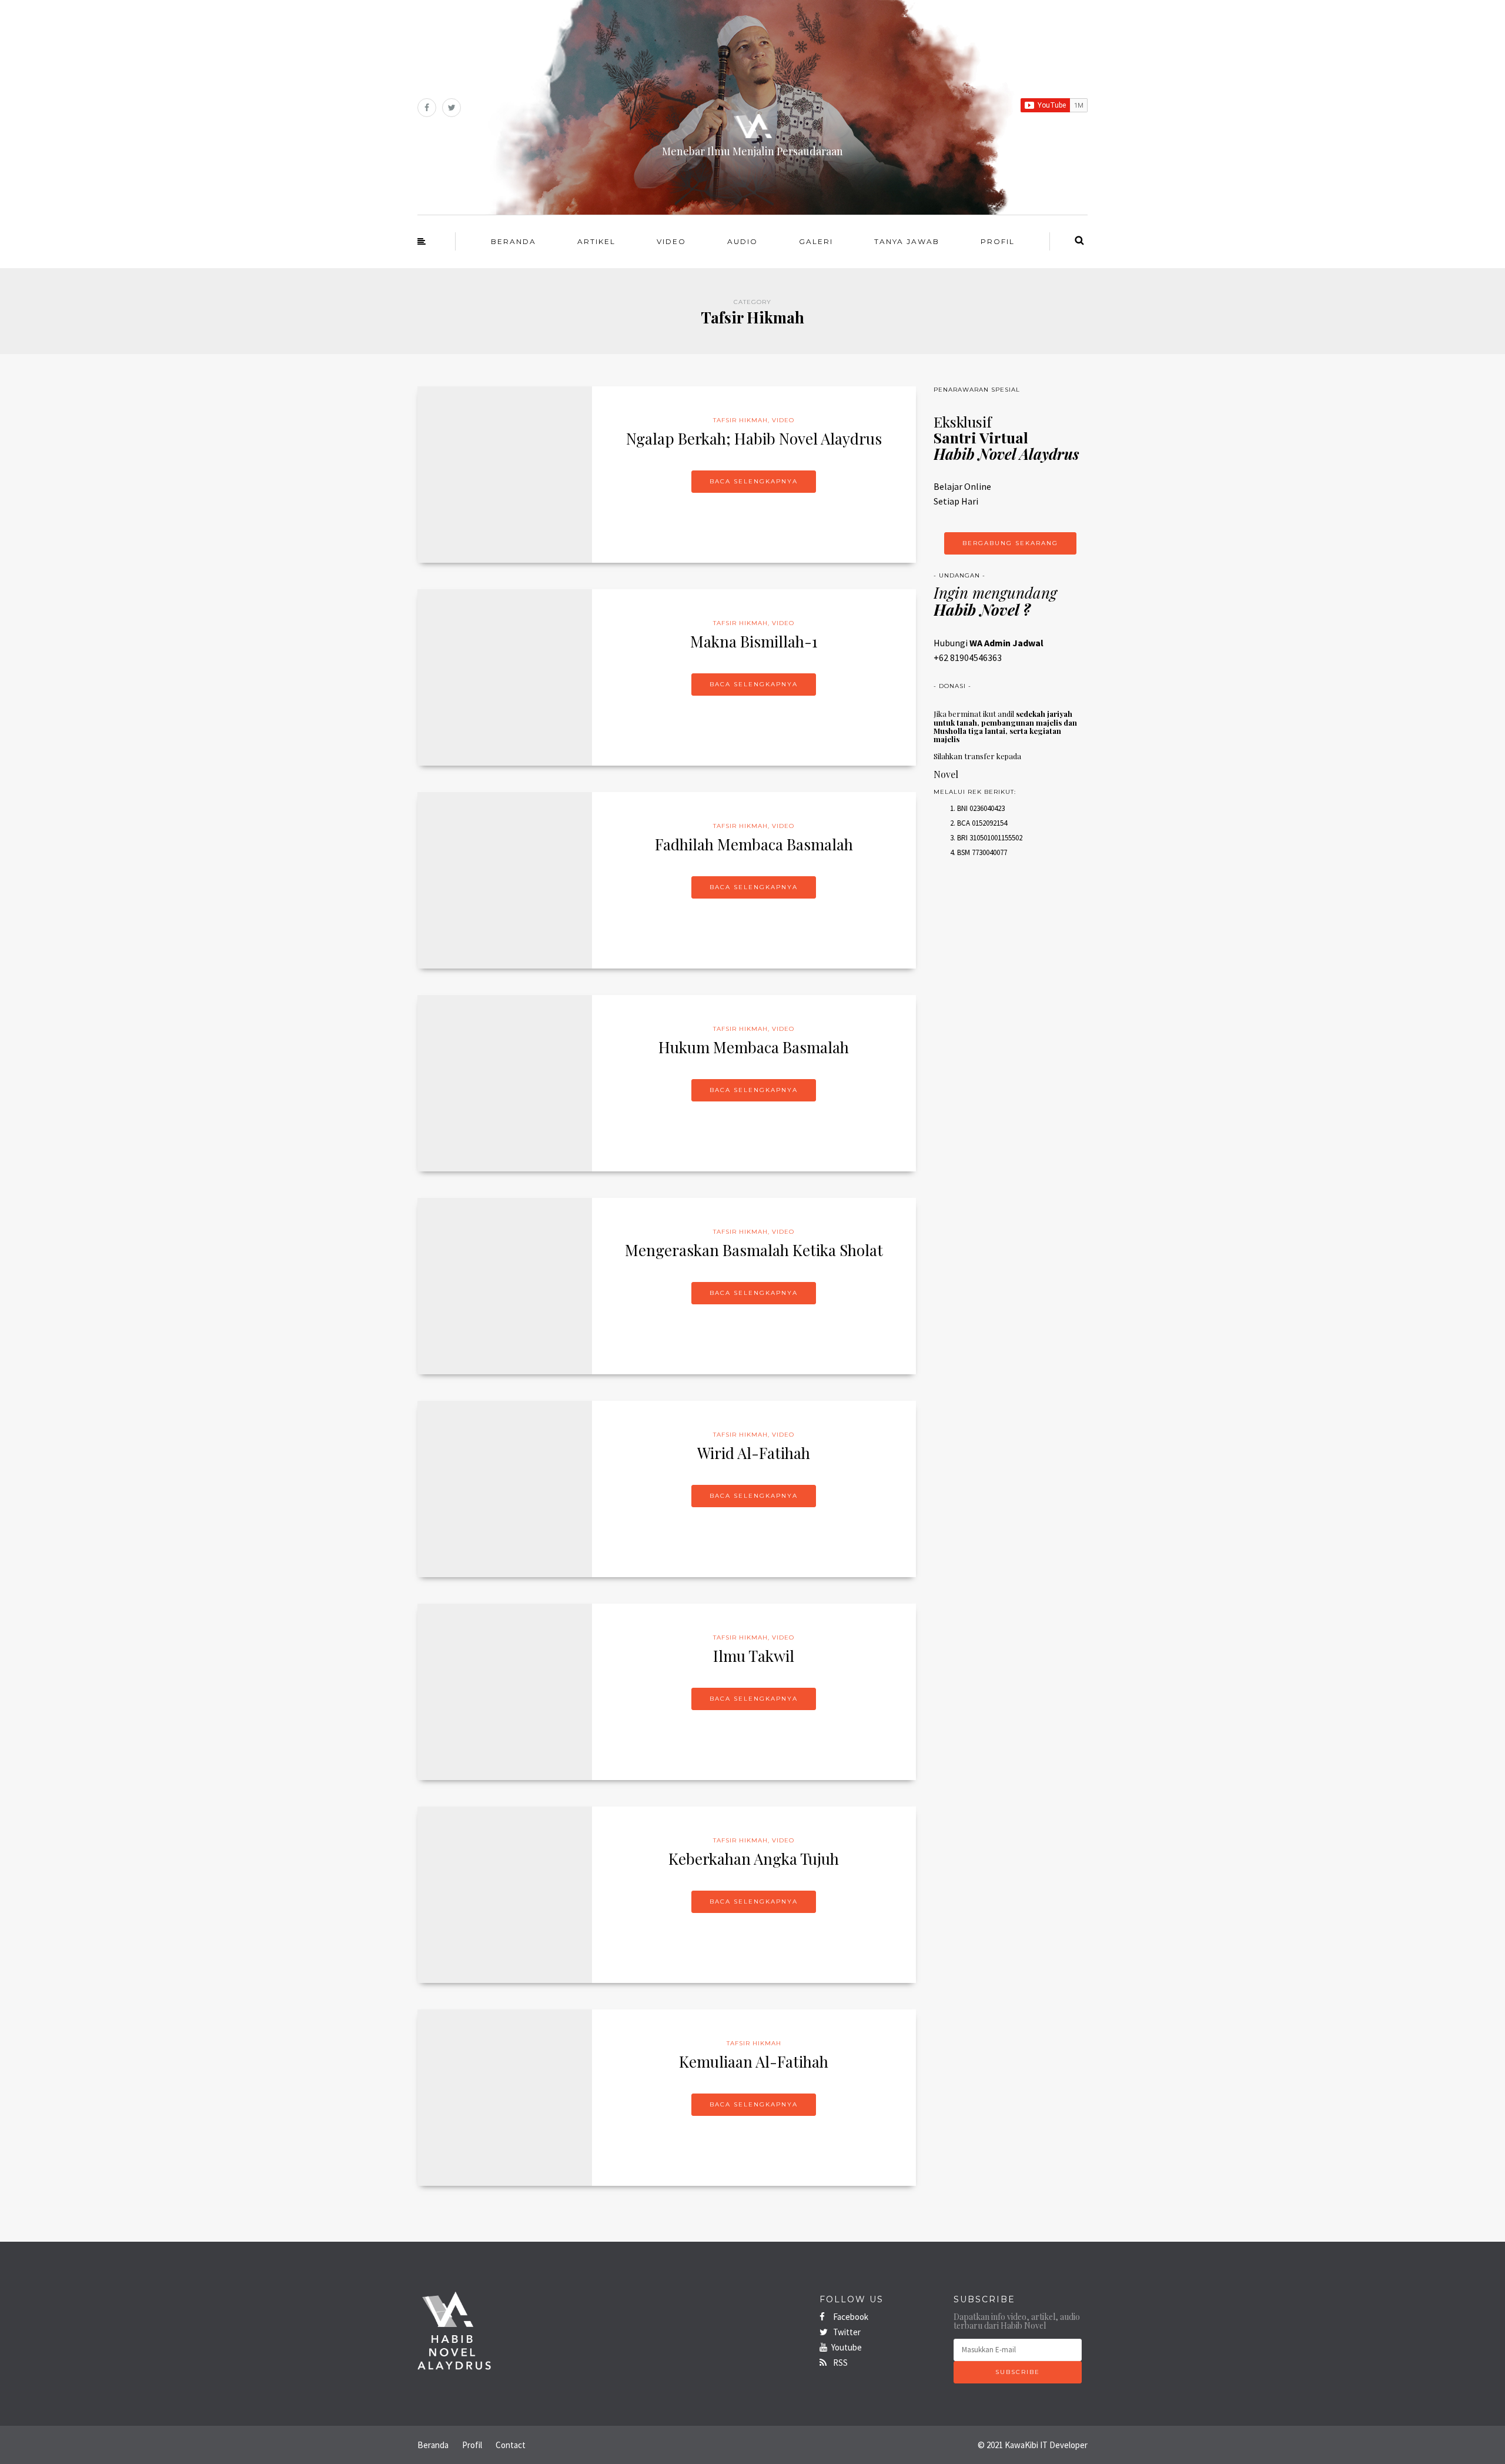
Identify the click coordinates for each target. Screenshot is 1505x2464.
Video (671, 241)
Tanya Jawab (907, 241)
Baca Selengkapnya (754, 481)
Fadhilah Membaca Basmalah (754, 844)
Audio (743, 241)
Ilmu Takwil (754, 1656)
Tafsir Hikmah (740, 420)
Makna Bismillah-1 (754, 641)
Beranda (514, 241)
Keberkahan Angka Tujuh (754, 1859)
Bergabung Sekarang (1010, 543)
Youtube (847, 2347)
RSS (840, 2363)
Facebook (850, 2317)
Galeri (816, 241)
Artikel (596, 241)
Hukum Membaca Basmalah (754, 1047)
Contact (511, 2445)
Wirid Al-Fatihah (754, 1453)
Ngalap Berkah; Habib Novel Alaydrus (754, 438)
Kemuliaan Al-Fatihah (754, 2061)
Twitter (846, 2332)
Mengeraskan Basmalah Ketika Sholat (754, 1250)
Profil (998, 241)
